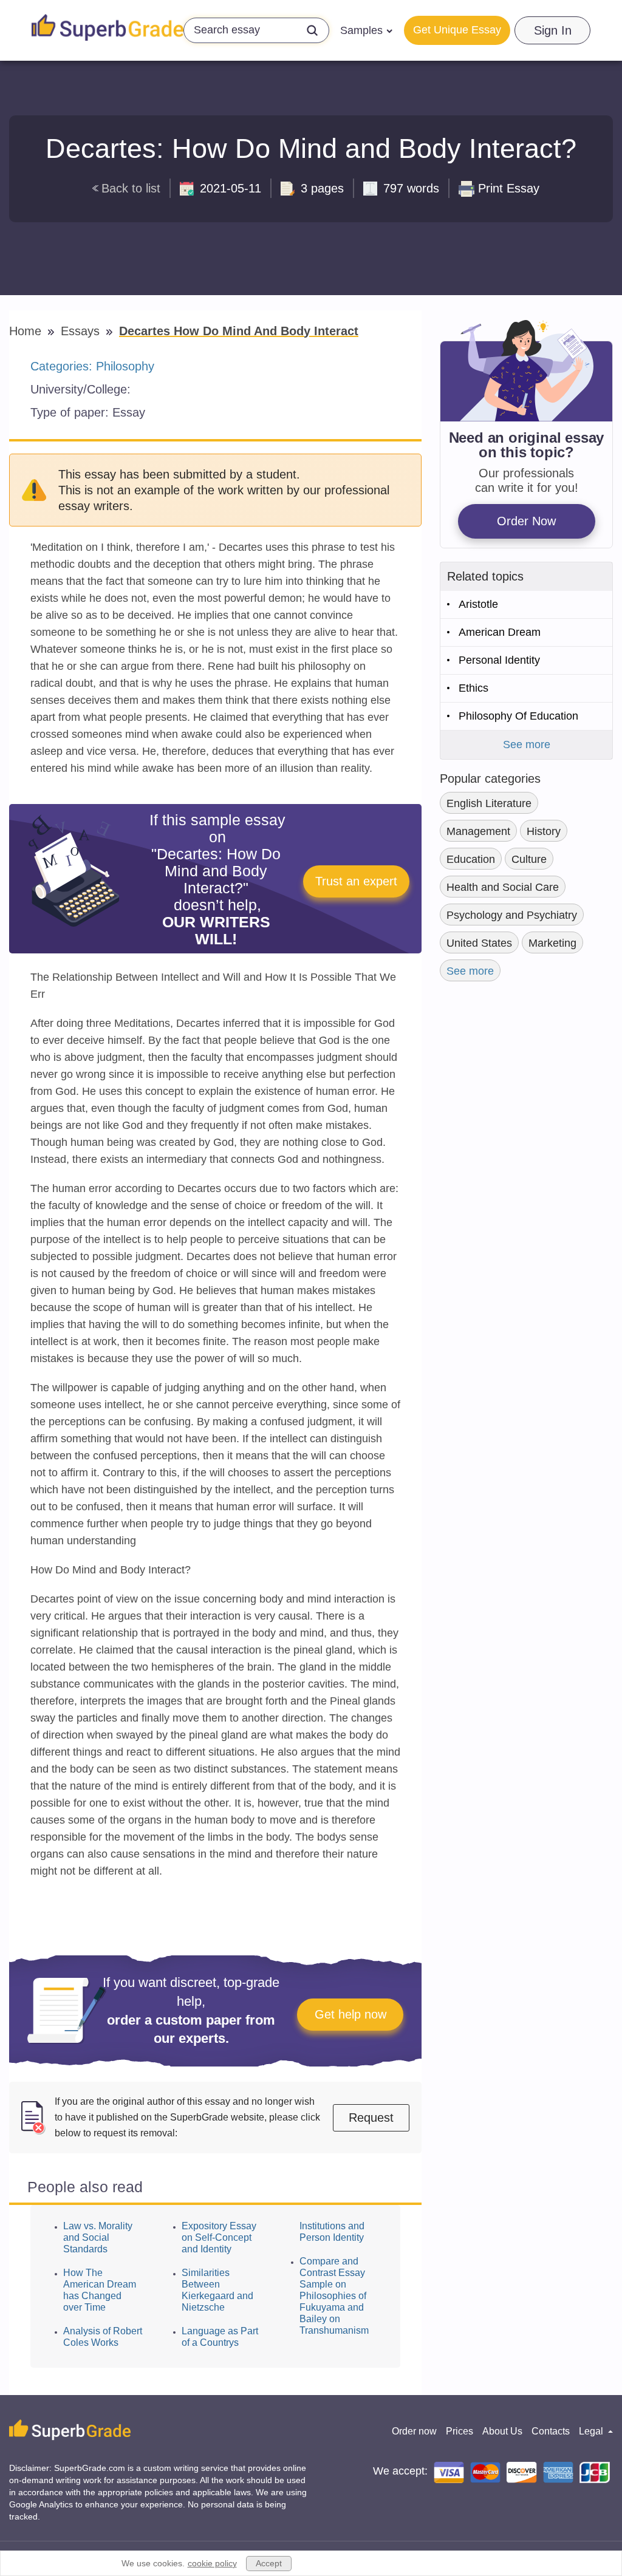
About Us (502, 2431)
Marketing (552, 943)
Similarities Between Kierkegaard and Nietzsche (217, 2290)
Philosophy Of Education (518, 716)
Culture (529, 859)
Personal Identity (499, 660)
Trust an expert (356, 881)
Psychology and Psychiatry (512, 915)
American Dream (500, 632)
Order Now (526, 521)
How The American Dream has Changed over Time (100, 2290)
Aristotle (478, 604)
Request (371, 2118)
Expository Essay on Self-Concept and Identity (219, 2237)
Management (478, 831)
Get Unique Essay (457, 30)
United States (479, 943)
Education (471, 859)
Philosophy (125, 366)
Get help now (350, 2014)
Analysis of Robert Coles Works (103, 2337)
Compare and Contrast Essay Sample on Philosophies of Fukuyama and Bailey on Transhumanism (334, 2296)
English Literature (489, 803)
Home (27, 331)
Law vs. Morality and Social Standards (98, 2237)
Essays (82, 331)
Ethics (473, 688)
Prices (460, 2431)
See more (527, 745)
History (544, 831)
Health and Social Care (503, 887)
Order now (414, 2431)
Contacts (551, 2431)
